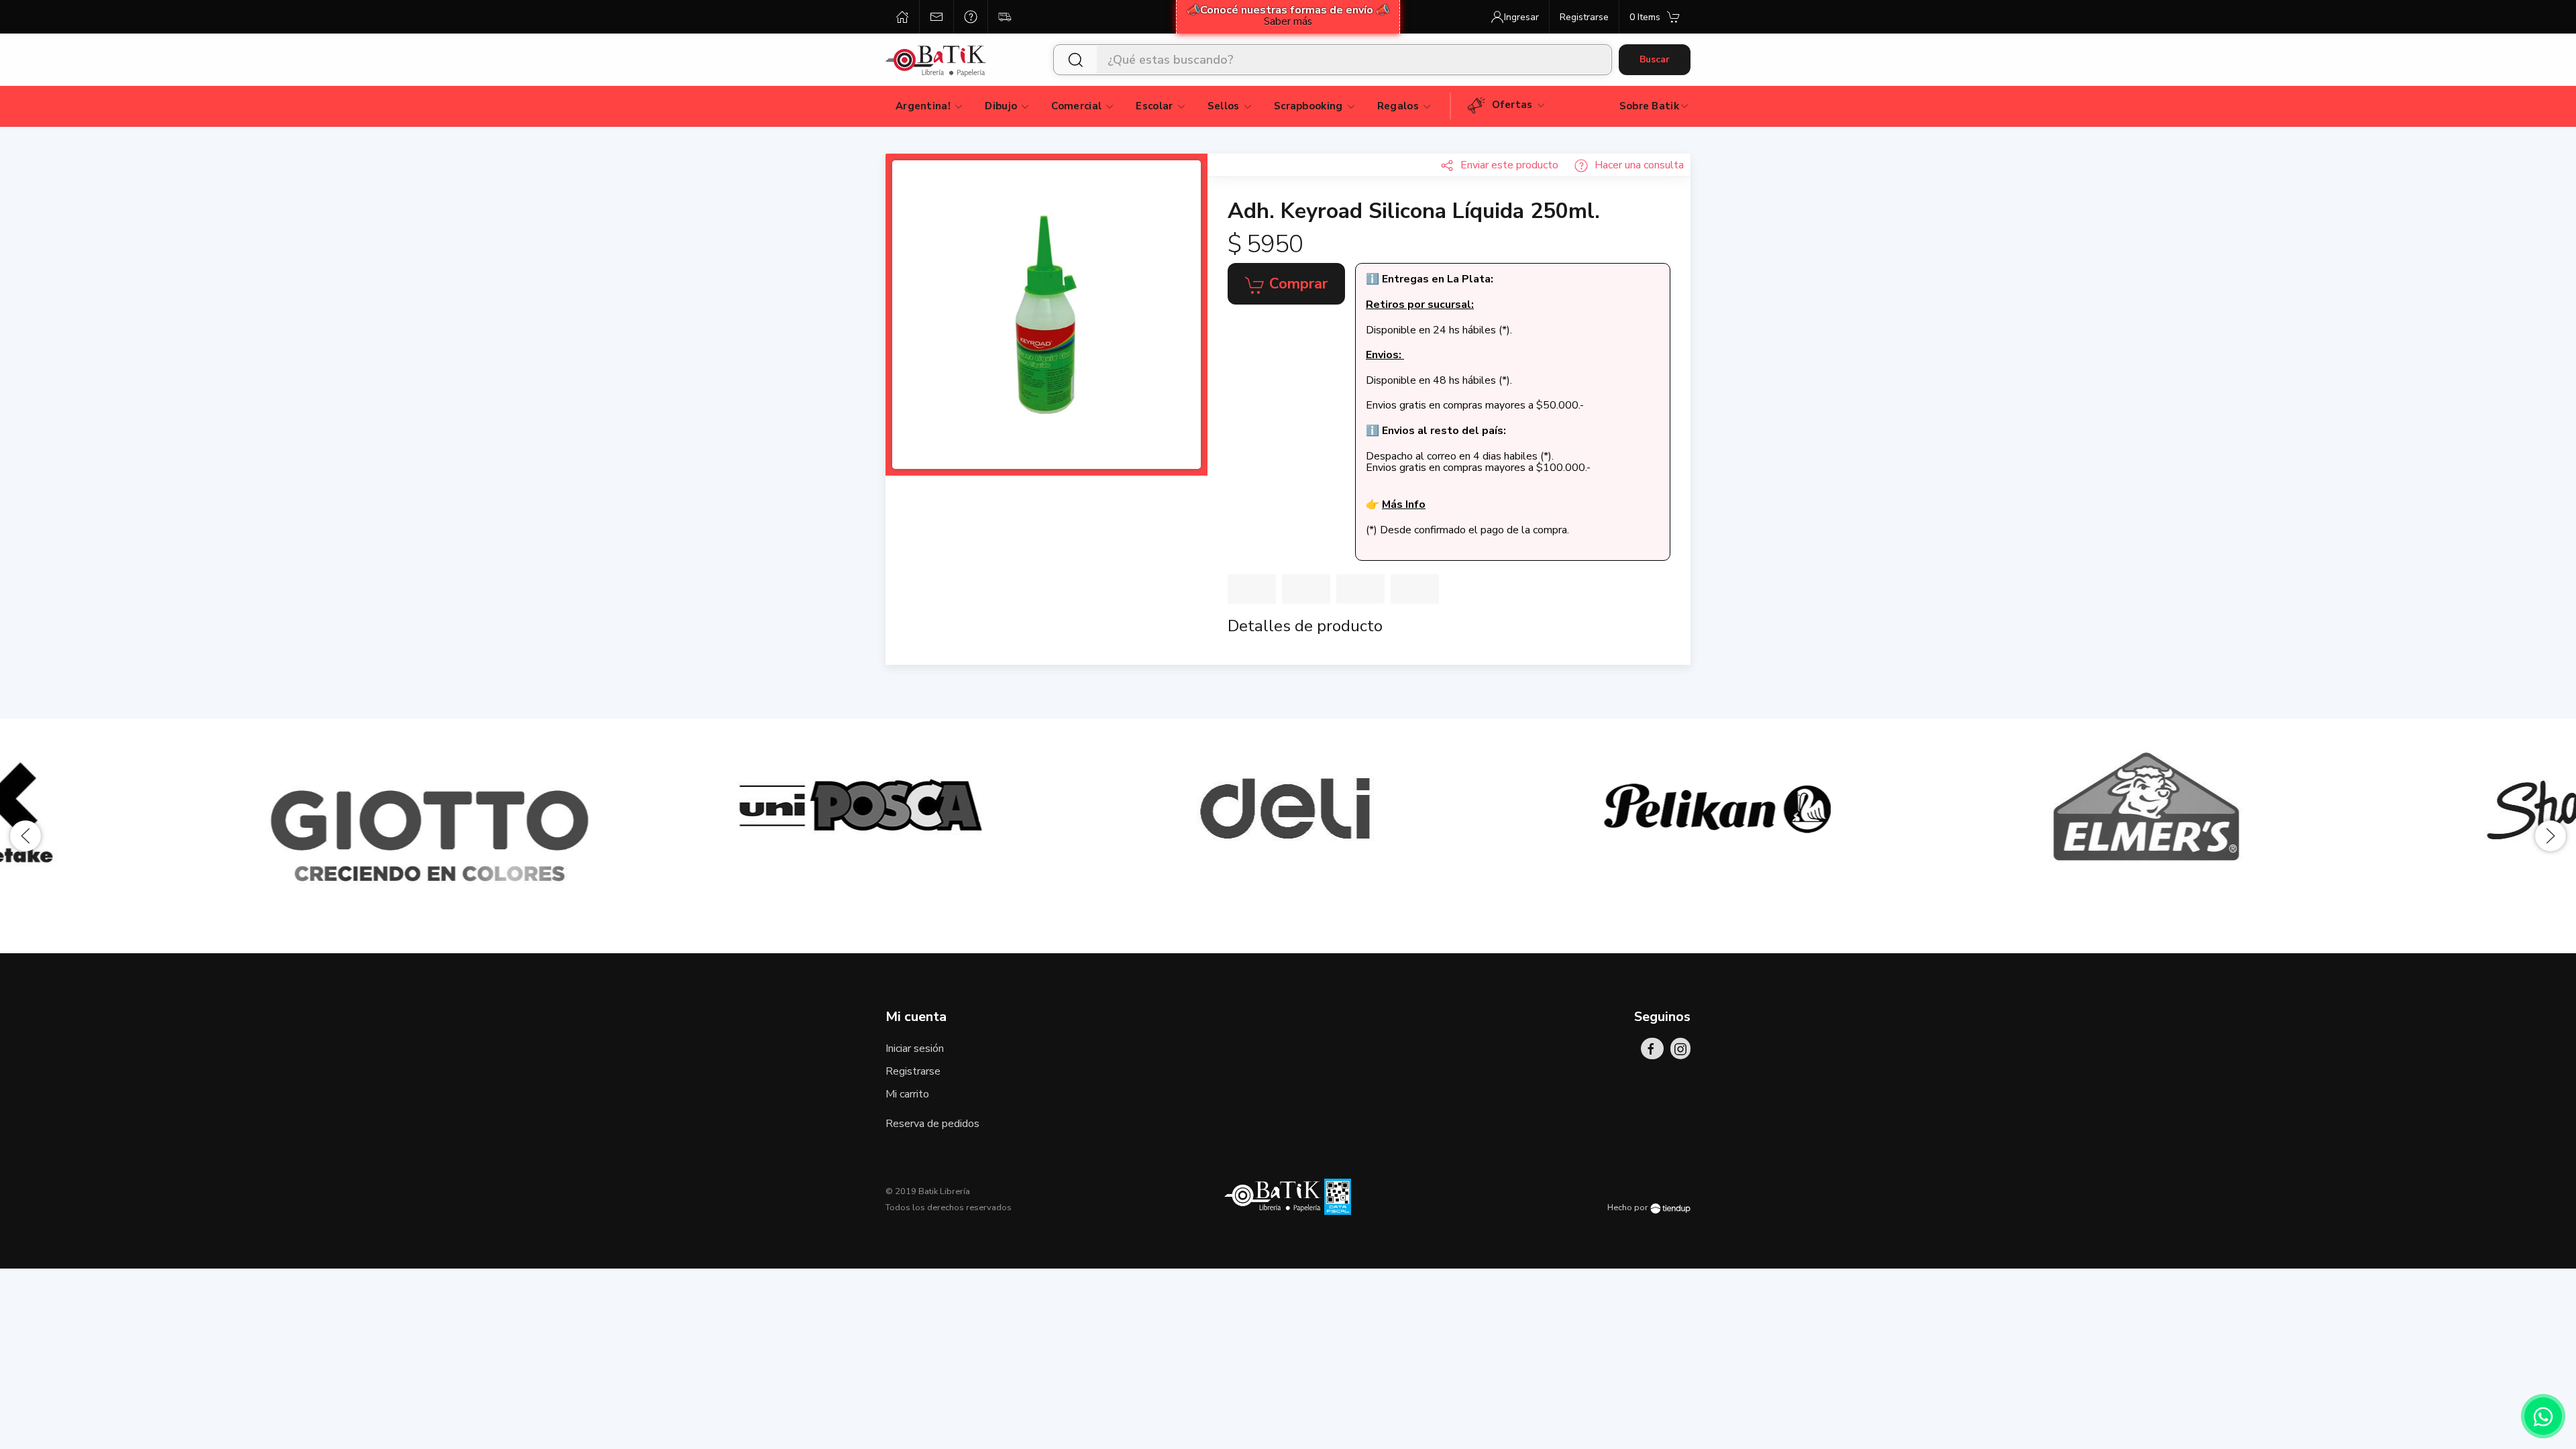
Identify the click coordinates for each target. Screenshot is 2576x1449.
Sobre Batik (1649, 106)
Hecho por (1629, 1207)
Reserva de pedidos (932, 1124)
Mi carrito (907, 1094)
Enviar (1509, 165)
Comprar (1296, 284)
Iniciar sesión (915, 1049)
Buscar (1655, 59)
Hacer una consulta (1639, 165)
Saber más (1288, 21)
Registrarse (913, 1071)
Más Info (1404, 504)
